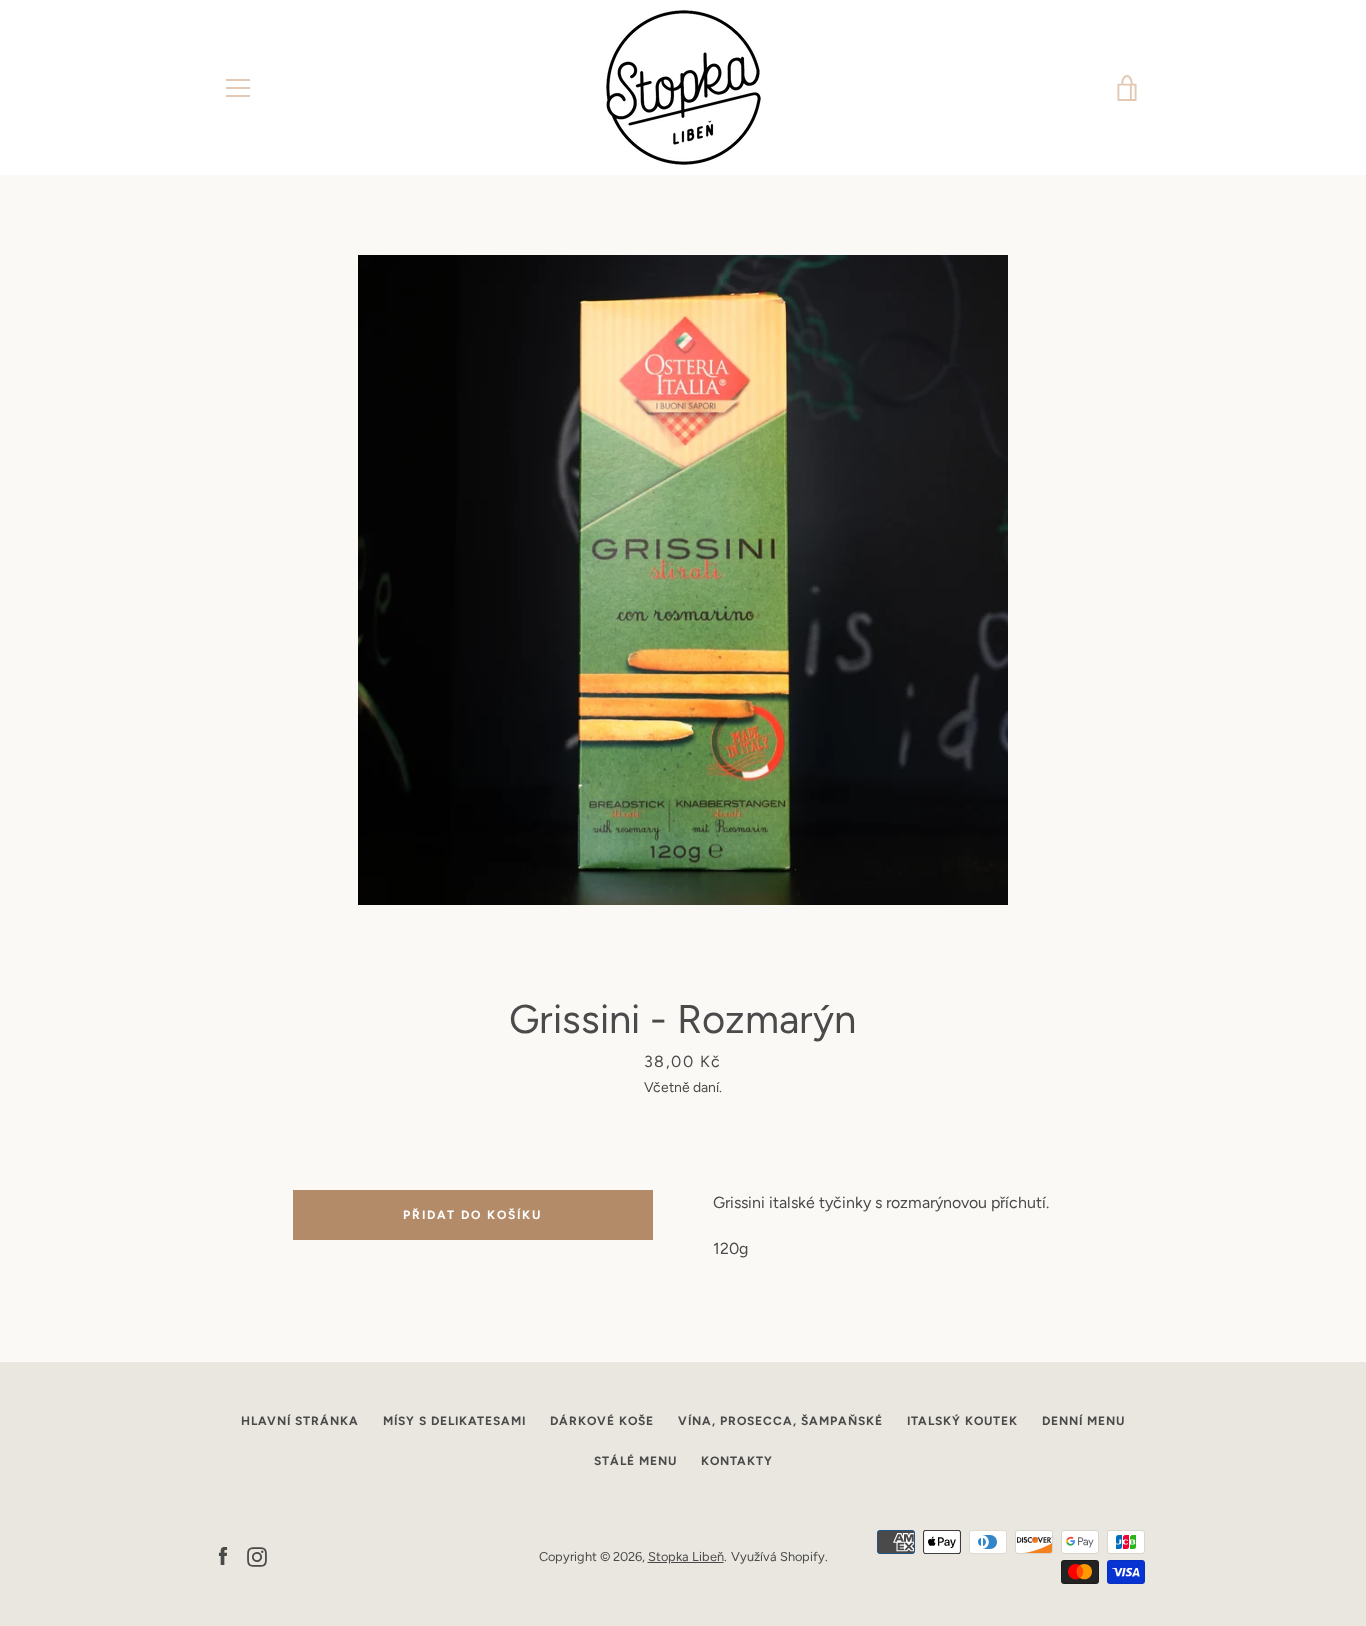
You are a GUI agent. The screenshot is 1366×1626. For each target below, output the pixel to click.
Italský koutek (962, 1421)
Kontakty (737, 1461)
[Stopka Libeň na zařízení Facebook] (223, 1555)
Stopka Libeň (686, 1556)
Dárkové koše (602, 1421)
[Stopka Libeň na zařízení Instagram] (257, 1555)
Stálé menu (635, 1461)
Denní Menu (1083, 1421)
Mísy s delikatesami (454, 1421)
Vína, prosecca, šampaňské (780, 1421)
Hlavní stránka (300, 1421)
